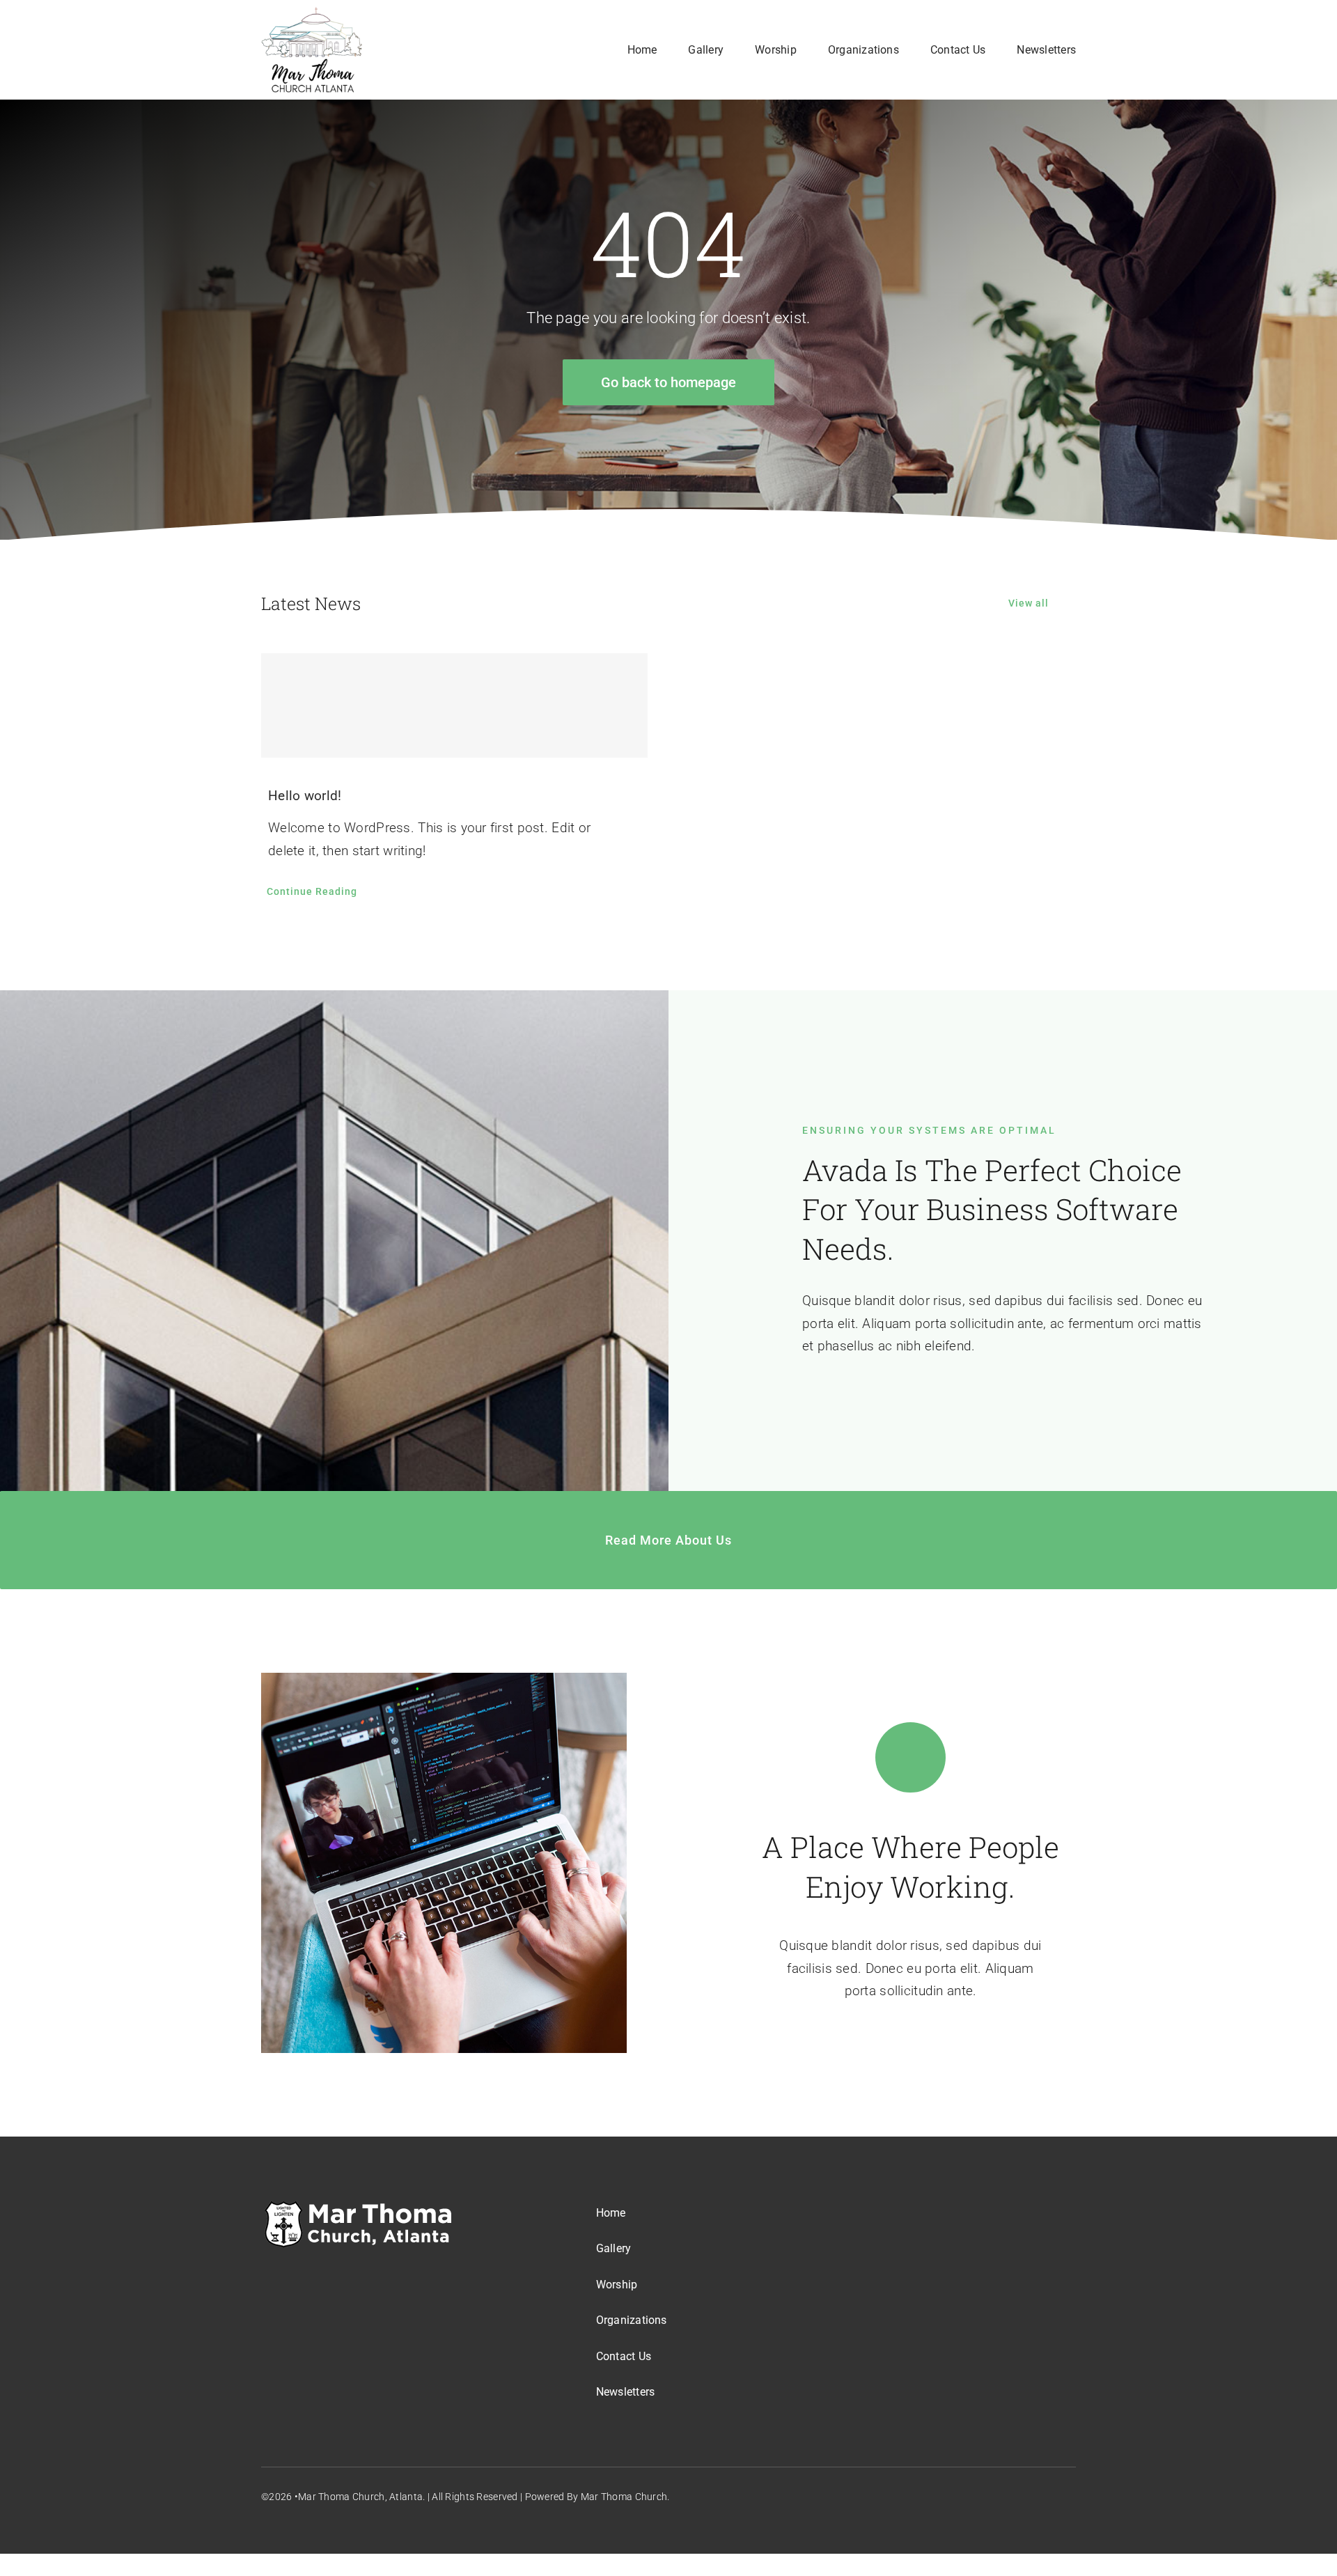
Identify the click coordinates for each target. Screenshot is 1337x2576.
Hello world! (305, 796)
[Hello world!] (454, 705)
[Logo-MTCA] (312, 14)
